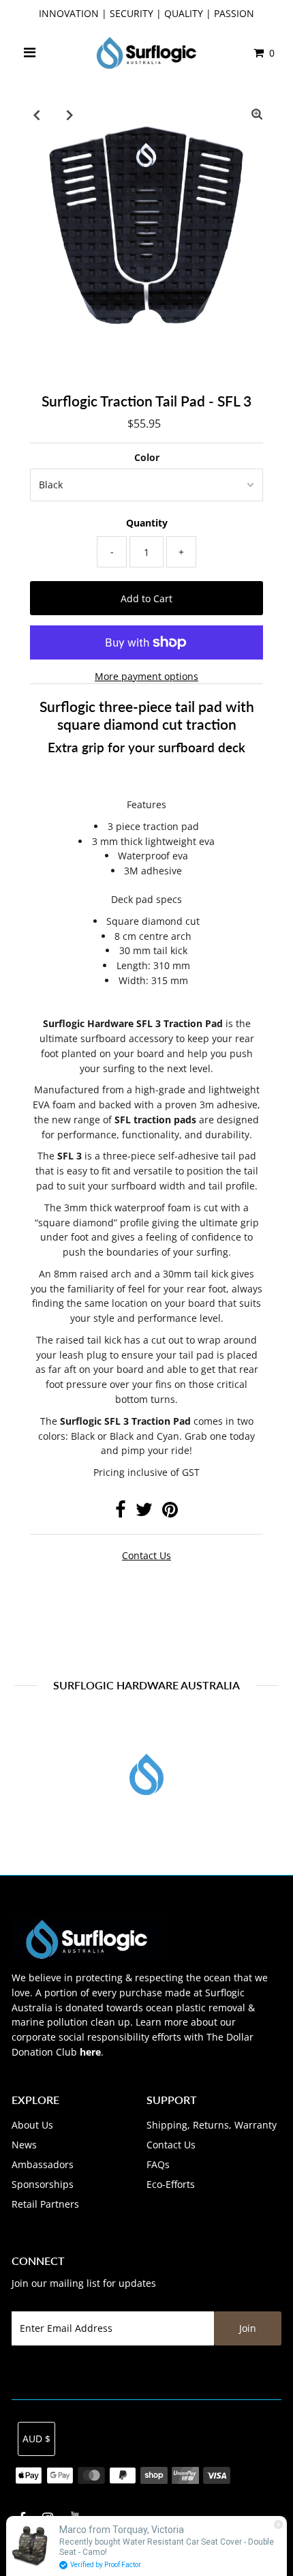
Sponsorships (43, 2184)
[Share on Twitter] (144, 1512)
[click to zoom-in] (257, 115)
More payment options (146, 676)
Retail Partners (45, 2204)
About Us (32, 2125)
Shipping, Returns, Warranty (212, 2125)
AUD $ (36, 2439)
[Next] (70, 115)
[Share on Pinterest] (170, 1512)
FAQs (158, 2164)
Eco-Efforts (171, 2184)
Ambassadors (43, 2164)
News (24, 2145)
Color (147, 457)
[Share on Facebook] (121, 1512)
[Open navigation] (29, 53)
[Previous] (36, 115)
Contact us (146, 1555)
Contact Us (171, 2145)
